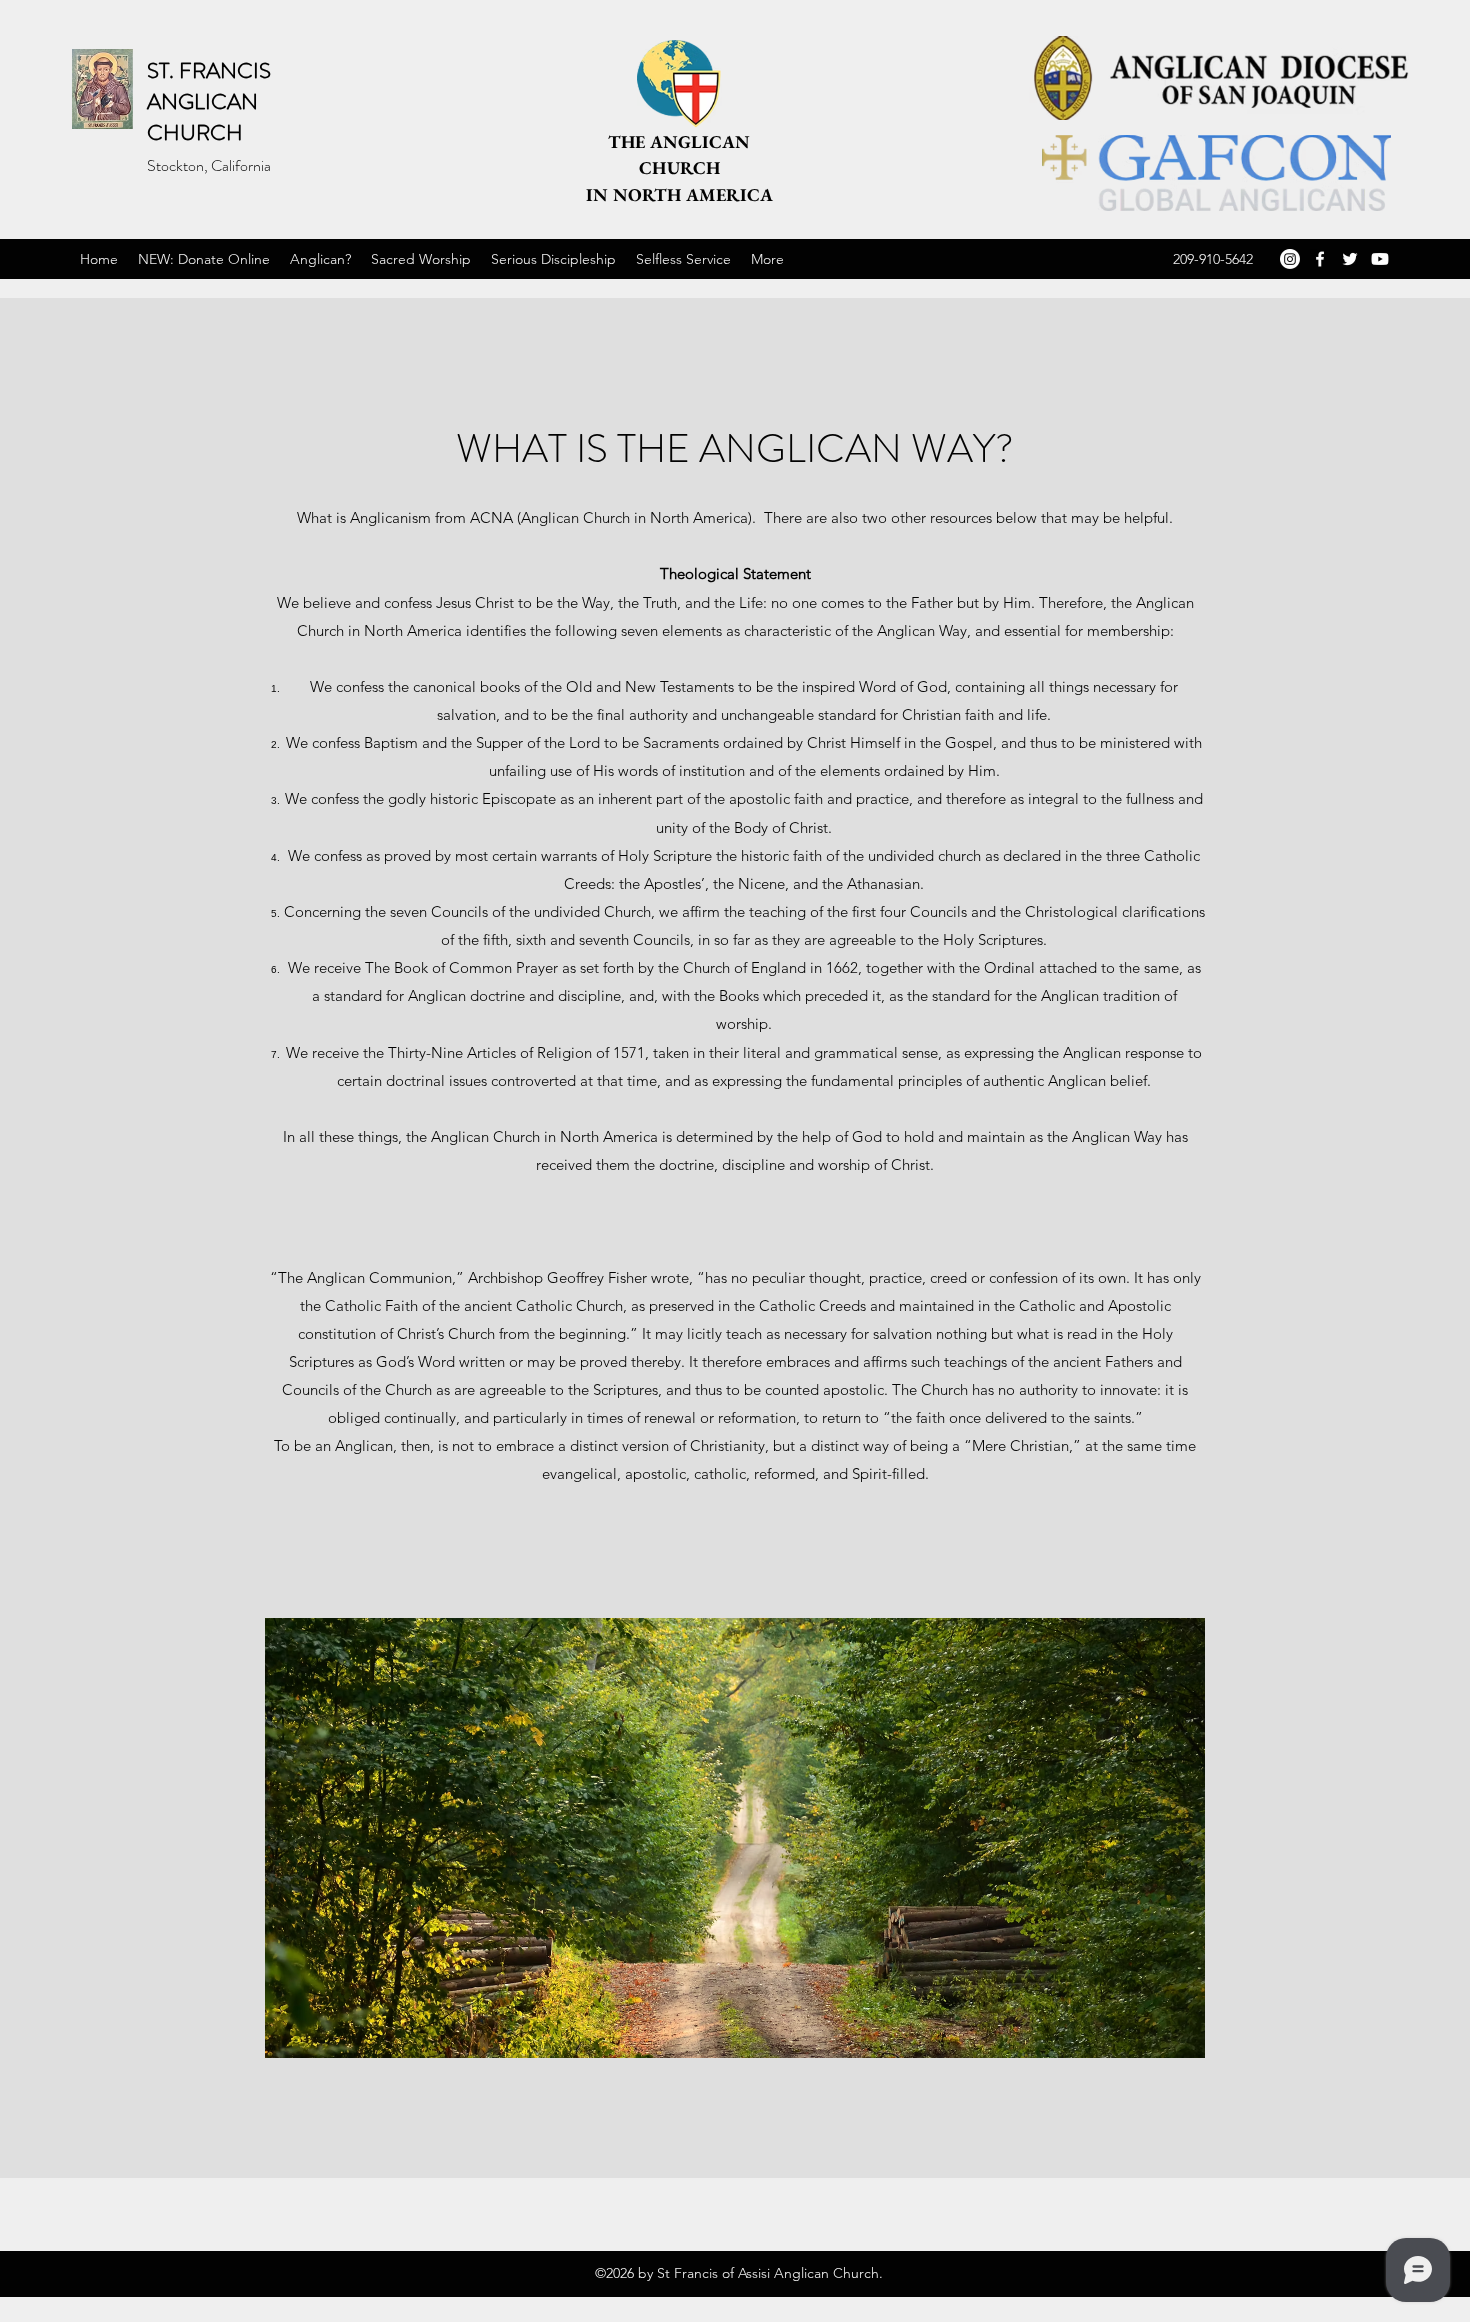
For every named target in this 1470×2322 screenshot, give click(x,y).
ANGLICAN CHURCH (202, 117)
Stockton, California (209, 165)
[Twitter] (1350, 259)
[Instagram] (1290, 259)
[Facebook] (1320, 259)
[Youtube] (1380, 259)
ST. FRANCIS (209, 70)
